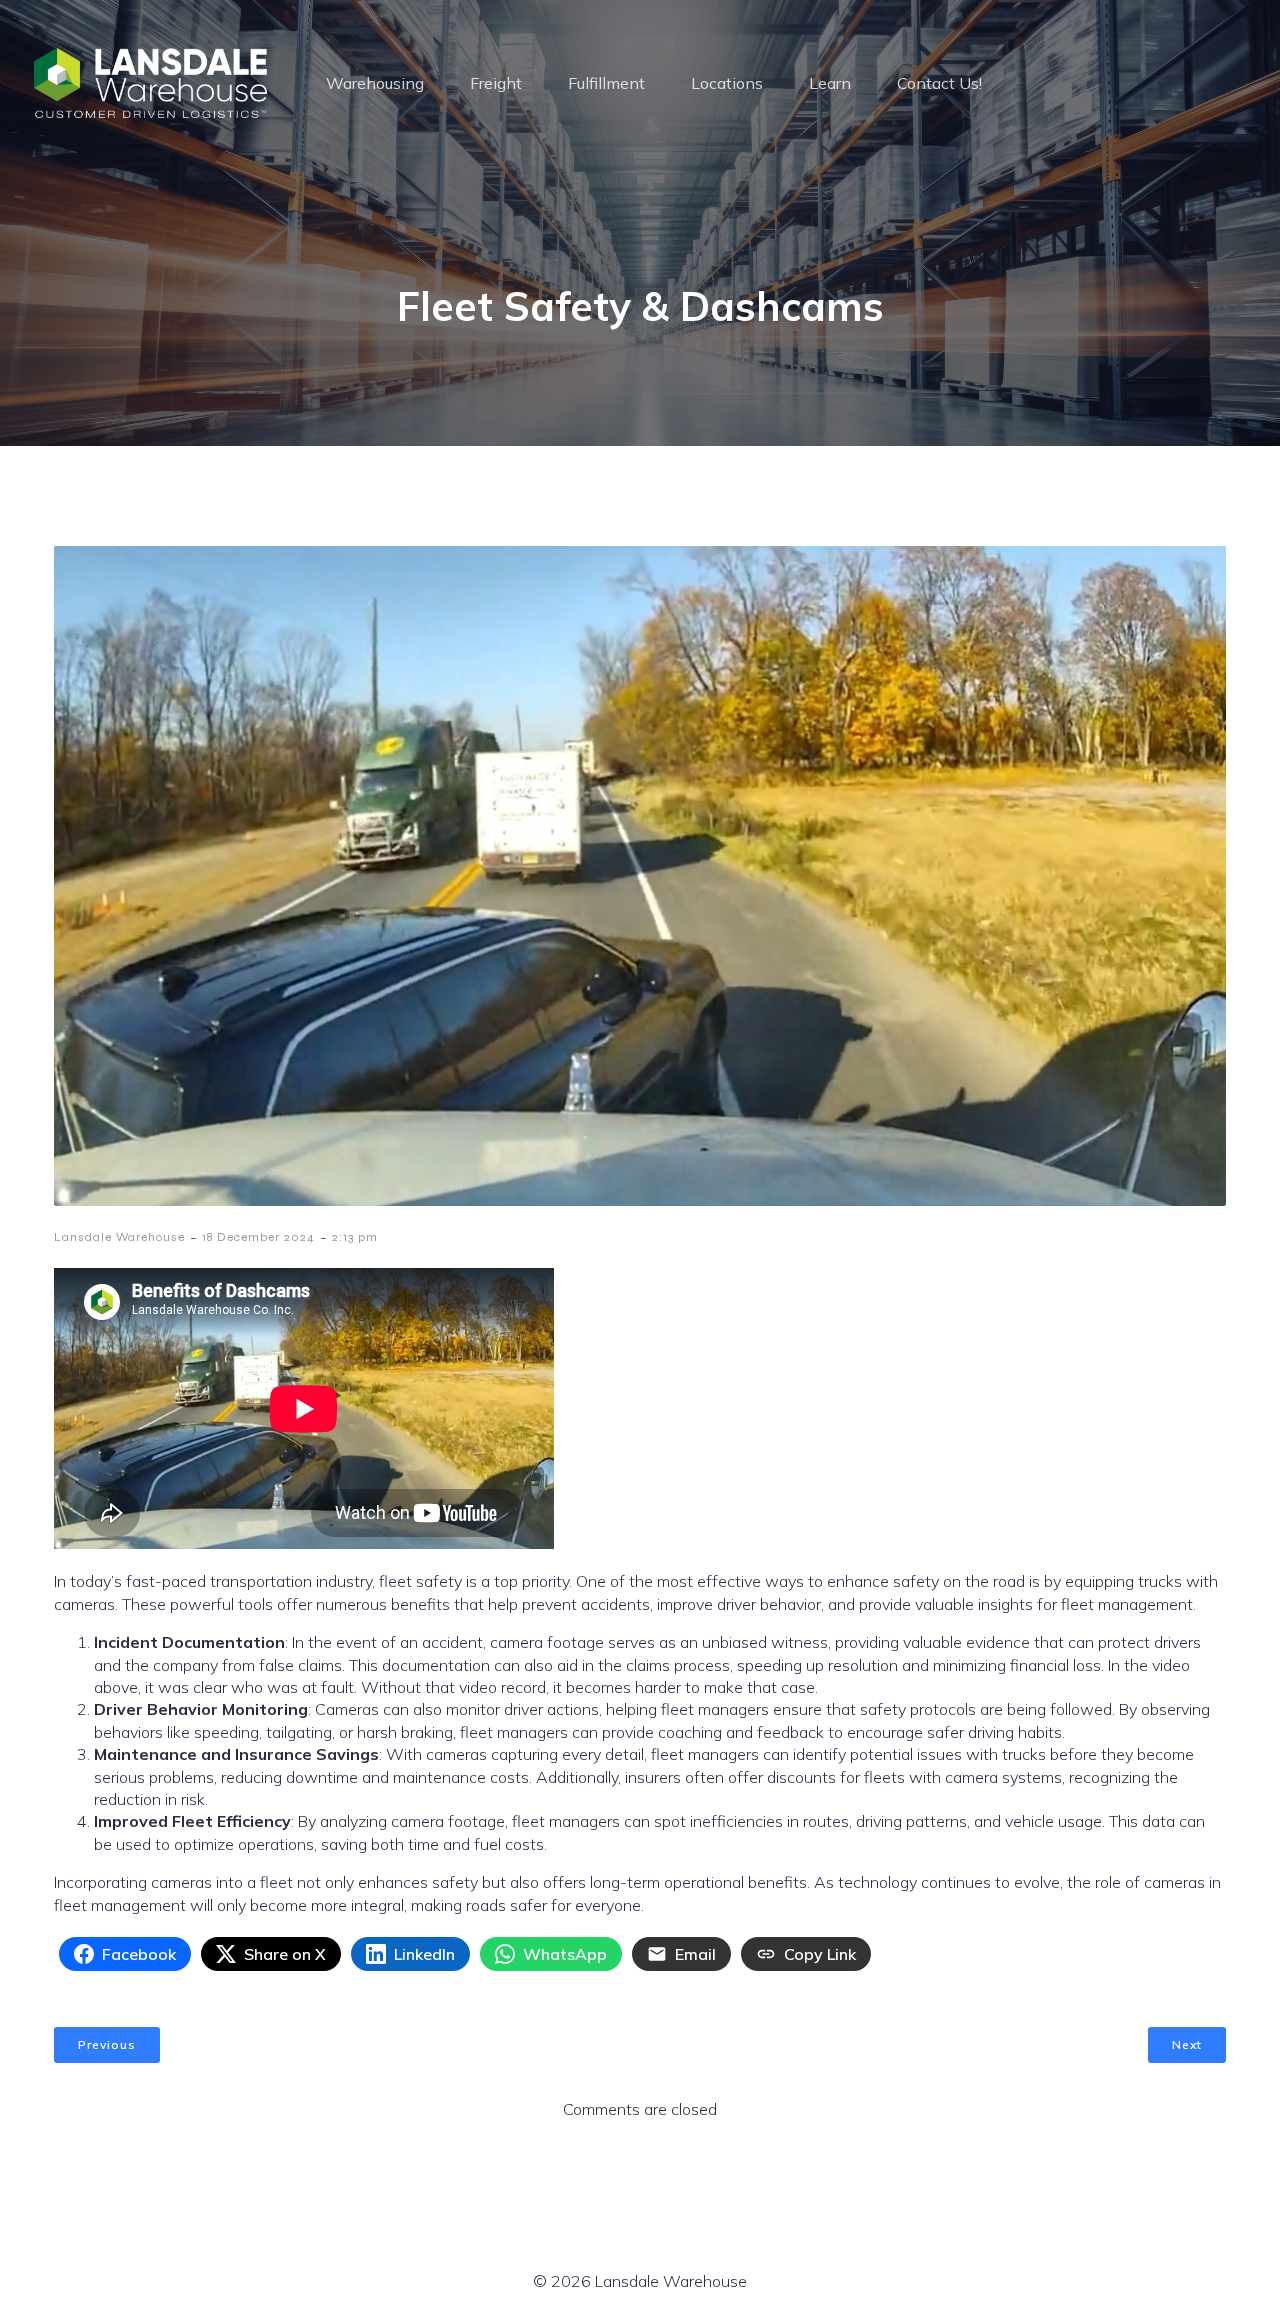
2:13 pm (355, 1237)
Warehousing (375, 83)
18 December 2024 (258, 1237)
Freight (496, 83)
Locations (727, 83)
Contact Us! (939, 83)
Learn (830, 83)
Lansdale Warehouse (119, 1237)
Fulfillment (606, 83)
